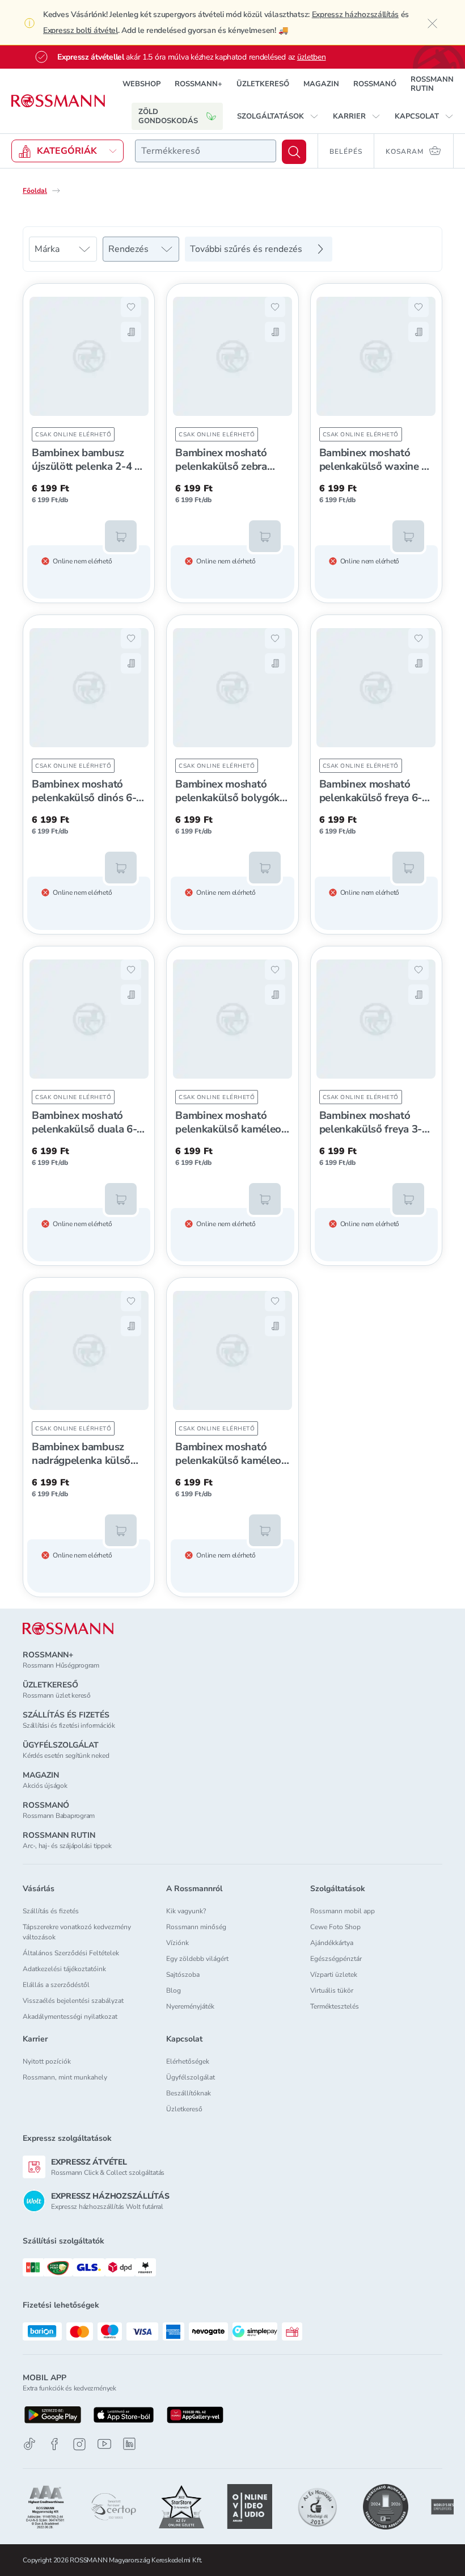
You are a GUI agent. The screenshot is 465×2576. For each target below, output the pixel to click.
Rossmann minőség (196, 1927)
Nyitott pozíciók (47, 2061)
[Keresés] (294, 152)
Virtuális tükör (332, 1990)
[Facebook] (54, 2444)
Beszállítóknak (189, 2093)
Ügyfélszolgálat (191, 2077)
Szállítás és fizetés (51, 1911)
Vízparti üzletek (334, 1975)
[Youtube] (104, 2444)
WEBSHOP (141, 84)
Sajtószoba (183, 1975)
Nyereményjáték (190, 2006)
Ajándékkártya (332, 1943)
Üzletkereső (184, 2109)
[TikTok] (29, 2444)
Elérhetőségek (188, 2061)
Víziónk (177, 1943)
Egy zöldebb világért (197, 1959)
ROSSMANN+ (198, 84)
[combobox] (206, 151)
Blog (174, 1990)
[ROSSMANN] (68, 1629)
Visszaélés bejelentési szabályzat (73, 2001)
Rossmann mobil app (343, 1911)
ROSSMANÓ (375, 84)
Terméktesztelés (335, 2006)
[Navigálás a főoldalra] (58, 101)
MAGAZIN (321, 84)
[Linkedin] (129, 2444)
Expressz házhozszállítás (355, 14)
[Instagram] (79, 2444)
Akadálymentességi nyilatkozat (70, 2017)
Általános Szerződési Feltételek (71, 1953)
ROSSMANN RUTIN (432, 84)
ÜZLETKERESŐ (263, 84)
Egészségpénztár (336, 1959)
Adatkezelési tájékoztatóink (64, 1969)
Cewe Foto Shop (335, 1927)
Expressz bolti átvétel (81, 30)
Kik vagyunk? (186, 1911)
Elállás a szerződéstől (56, 1985)
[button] (278, 116)
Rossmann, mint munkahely (65, 2077)
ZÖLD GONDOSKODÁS (168, 116)
